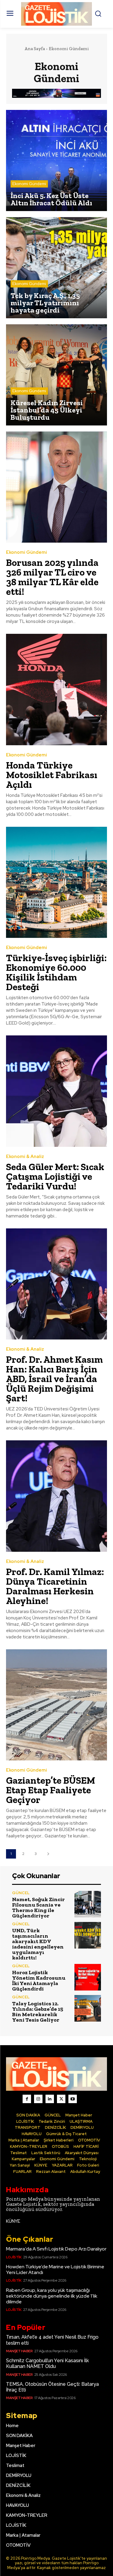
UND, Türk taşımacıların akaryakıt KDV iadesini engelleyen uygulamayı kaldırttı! (38, 1944)
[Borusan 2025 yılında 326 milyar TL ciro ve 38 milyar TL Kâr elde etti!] (56, 487)
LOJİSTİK (14, 2257)
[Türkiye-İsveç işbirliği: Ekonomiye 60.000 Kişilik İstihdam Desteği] (56, 882)
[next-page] (48, 1854)
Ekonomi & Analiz (25, 1157)
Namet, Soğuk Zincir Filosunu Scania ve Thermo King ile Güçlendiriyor (38, 1907)
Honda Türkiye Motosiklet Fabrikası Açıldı (52, 775)
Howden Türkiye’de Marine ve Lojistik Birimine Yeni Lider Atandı (55, 2270)
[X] (61, 2099)
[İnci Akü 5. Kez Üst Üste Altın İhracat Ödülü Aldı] (56, 160)
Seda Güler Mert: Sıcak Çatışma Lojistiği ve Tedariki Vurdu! (55, 1176)
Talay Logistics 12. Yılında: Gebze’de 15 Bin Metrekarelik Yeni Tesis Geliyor (38, 2012)
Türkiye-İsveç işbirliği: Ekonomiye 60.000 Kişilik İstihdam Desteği (56, 972)
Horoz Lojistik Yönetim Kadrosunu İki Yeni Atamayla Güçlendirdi (39, 1981)
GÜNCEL (21, 1893)
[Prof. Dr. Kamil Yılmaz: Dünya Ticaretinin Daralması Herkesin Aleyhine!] (56, 1496)
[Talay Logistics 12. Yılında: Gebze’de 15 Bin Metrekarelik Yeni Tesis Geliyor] (88, 2008)
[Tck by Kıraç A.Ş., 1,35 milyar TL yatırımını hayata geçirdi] (56, 268)
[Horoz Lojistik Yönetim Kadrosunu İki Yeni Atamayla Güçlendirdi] (88, 1977)
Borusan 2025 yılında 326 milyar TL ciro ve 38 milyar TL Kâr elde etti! (52, 577)
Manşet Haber (19, 2351)
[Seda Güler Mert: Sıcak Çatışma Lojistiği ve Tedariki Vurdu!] (56, 1091)
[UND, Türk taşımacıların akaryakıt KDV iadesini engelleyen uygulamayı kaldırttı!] (88, 1935)
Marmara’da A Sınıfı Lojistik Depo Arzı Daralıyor (56, 2249)
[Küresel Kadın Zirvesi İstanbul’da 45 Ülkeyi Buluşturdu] (56, 375)
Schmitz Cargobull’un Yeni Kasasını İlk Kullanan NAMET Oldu (47, 2363)
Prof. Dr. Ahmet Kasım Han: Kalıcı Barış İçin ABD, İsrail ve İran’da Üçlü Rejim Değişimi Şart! (54, 1379)
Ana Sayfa (35, 49)
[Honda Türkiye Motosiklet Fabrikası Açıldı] (56, 690)
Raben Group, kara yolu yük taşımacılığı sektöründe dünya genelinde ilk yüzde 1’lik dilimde (52, 2296)
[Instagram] (38, 2099)
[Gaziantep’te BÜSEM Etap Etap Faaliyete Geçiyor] (56, 1705)
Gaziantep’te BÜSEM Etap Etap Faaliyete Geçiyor (51, 1790)
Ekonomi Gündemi (29, 184)
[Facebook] (27, 2099)
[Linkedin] (50, 2099)
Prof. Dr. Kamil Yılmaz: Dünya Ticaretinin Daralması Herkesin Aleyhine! (55, 1586)
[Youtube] (73, 2099)
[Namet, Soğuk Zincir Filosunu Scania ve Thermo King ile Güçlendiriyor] (88, 1904)
